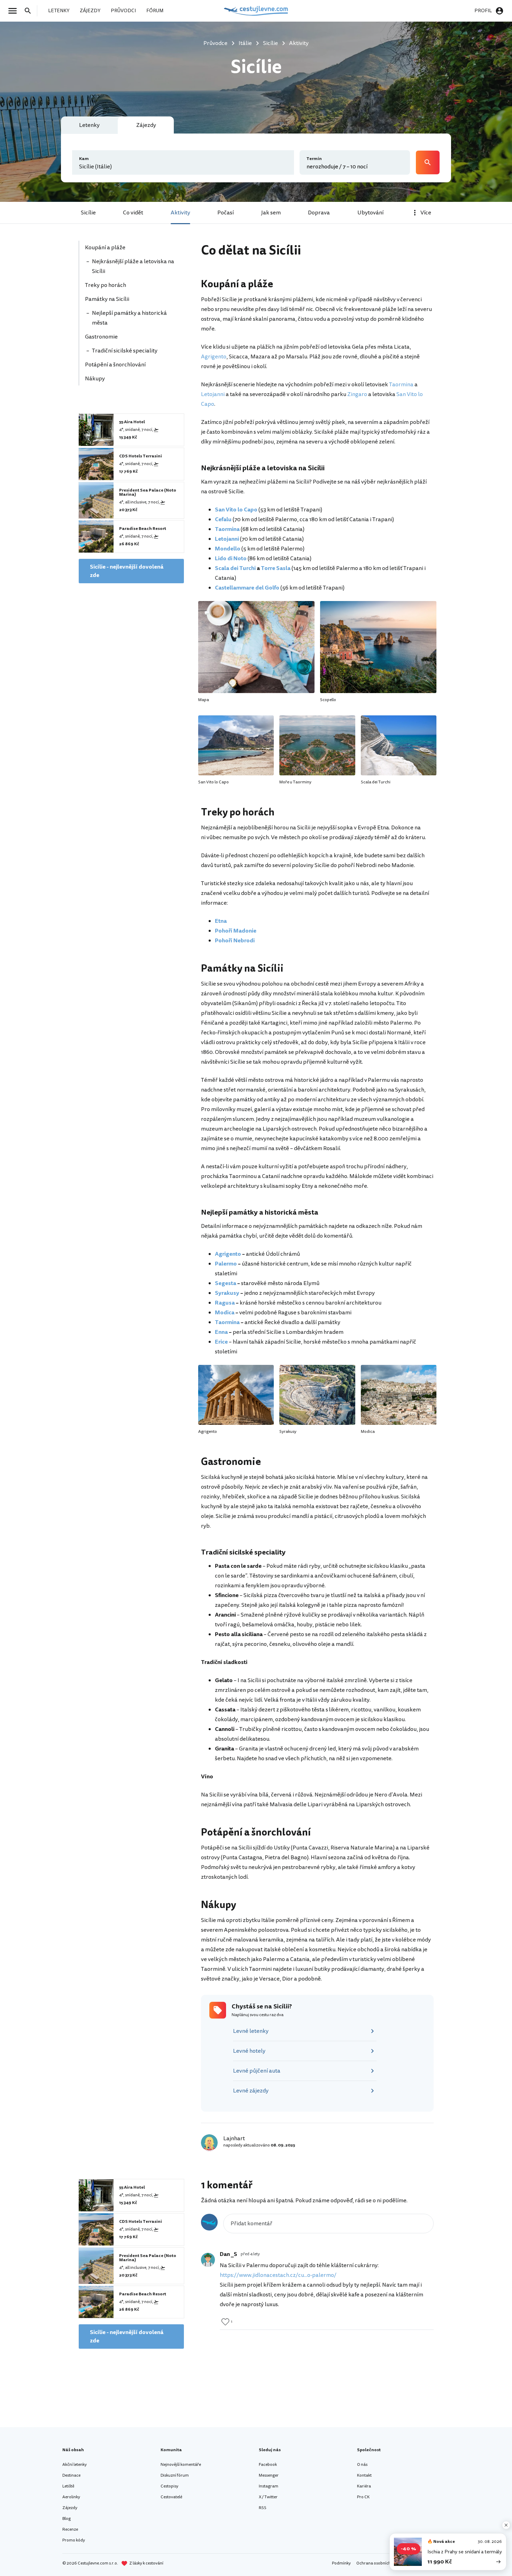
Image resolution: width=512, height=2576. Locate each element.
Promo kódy (74, 2540)
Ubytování (370, 213)
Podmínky (341, 2563)
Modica (225, 1313)
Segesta (226, 1283)
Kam (84, 159)
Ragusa (225, 1303)
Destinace (71, 2475)
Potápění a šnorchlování (115, 365)
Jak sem (271, 213)
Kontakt (364, 2475)
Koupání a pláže (106, 248)
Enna (221, 1332)
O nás (362, 2465)
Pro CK (363, 2497)
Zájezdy (70, 2508)
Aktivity (180, 213)
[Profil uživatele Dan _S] (208, 2260)
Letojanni (213, 394)
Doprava (319, 213)
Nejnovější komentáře (181, 2465)
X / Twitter (268, 2497)
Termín (314, 159)
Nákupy (95, 379)
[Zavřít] (506, 2525)
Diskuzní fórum (175, 2475)
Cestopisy (169, 2486)
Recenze (70, 2529)
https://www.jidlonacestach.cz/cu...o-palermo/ (278, 2275)
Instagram (269, 2486)
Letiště (68, 2486)
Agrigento (214, 357)
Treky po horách (106, 285)
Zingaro (357, 394)
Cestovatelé (171, 2497)
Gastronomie (101, 337)
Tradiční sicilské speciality (125, 351)
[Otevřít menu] (15, 11)
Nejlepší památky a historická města (129, 318)
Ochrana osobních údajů (379, 2563)
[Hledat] (30, 11)
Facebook (268, 2465)
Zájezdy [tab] (146, 125)
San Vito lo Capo (236, 510)
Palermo (226, 1264)
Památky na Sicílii (107, 299)
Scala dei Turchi (235, 568)
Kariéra (364, 2486)
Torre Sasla (276, 568)
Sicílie (88, 213)
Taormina (401, 385)
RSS (263, 2508)
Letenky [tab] (89, 125)
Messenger (269, 2475)
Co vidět (133, 213)
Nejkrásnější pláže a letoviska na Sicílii (133, 266)
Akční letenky (75, 2465)
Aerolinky (71, 2497)
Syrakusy (227, 1293)
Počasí (226, 213)
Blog (67, 2519)
